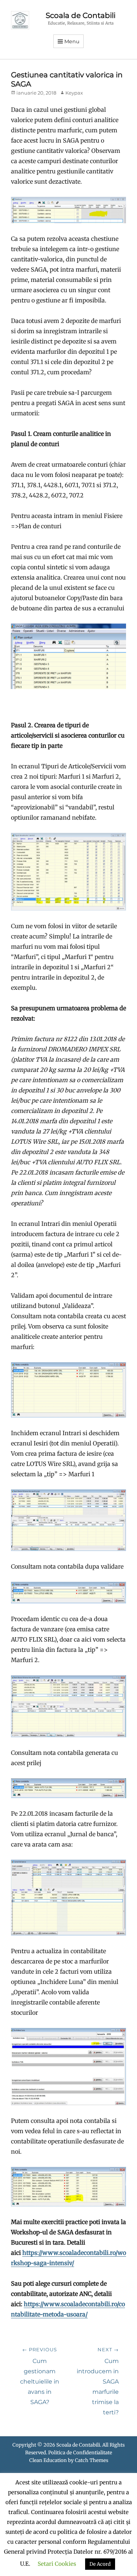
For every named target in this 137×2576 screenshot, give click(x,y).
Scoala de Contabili (81, 15)
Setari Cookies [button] (57, 2564)
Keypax (74, 93)
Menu (72, 41)
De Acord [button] (100, 2564)
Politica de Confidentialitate (80, 2453)
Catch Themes (92, 2460)
